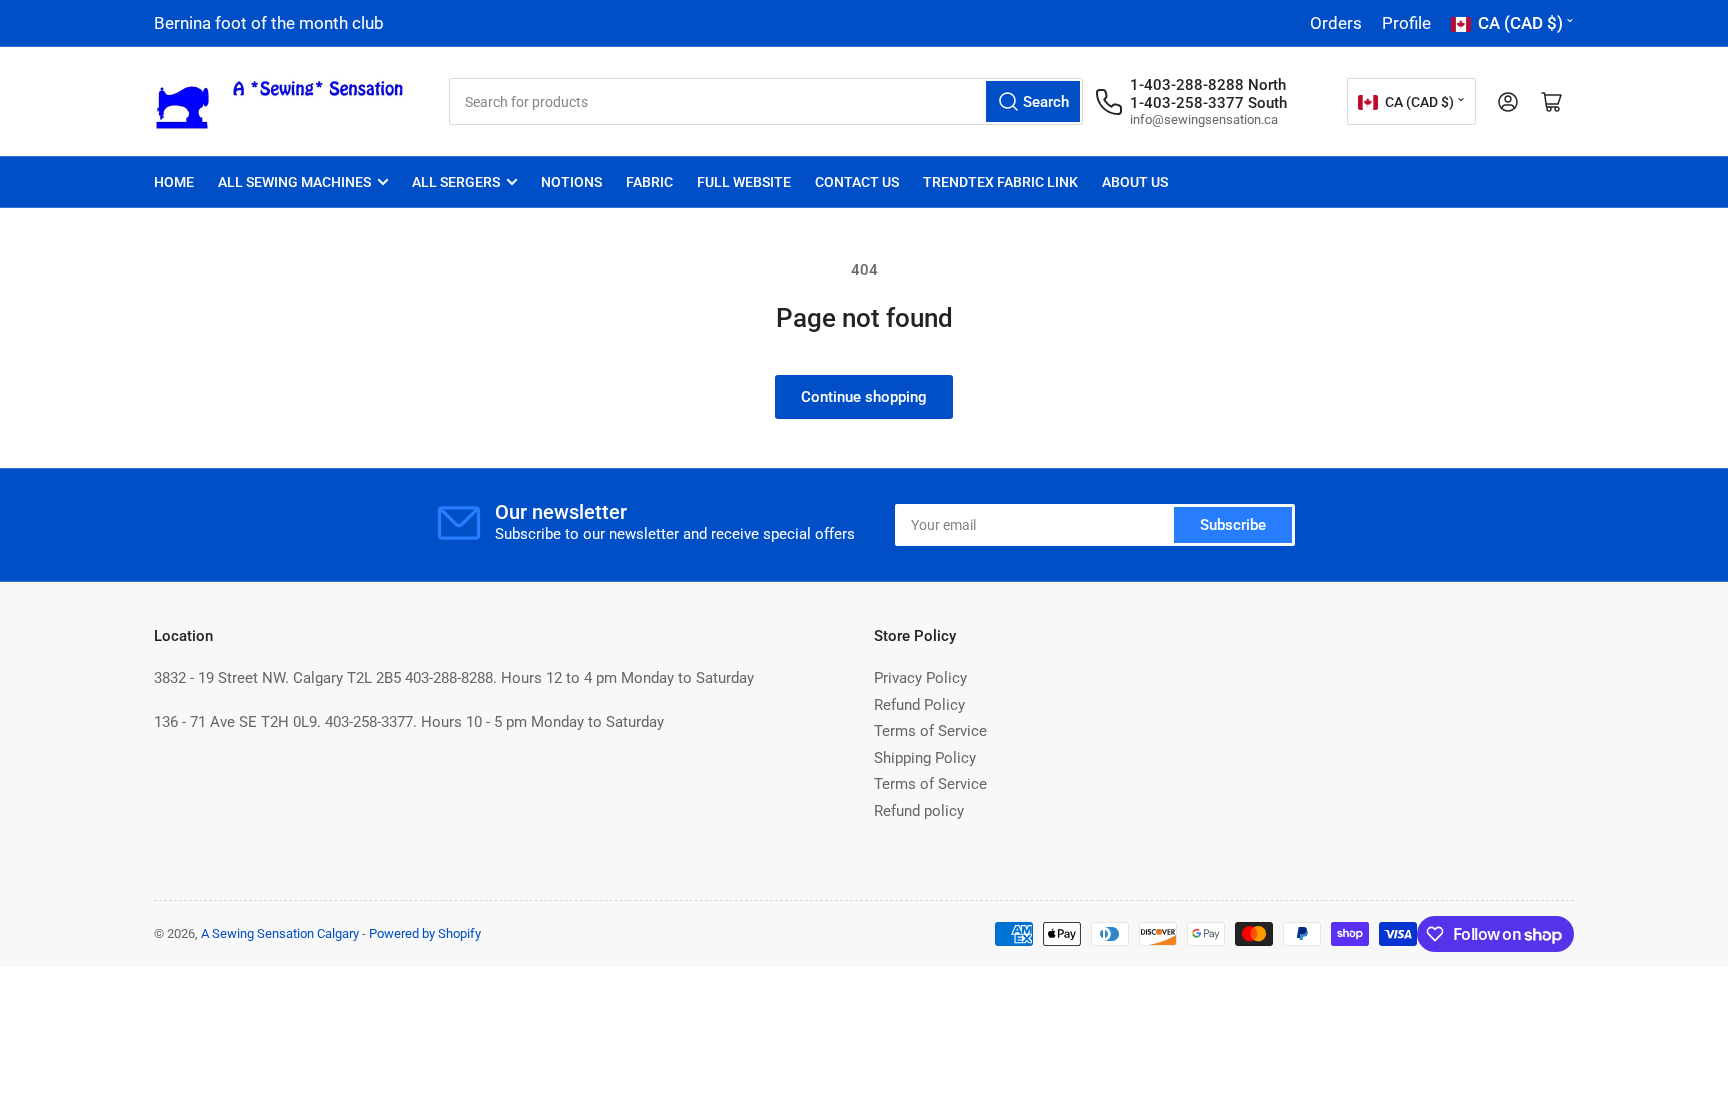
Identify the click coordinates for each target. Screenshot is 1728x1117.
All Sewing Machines (294, 182)
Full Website (744, 182)
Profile (1406, 23)
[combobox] (766, 101)
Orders (1336, 23)
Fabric (649, 182)
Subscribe (1233, 525)
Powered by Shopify (425, 933)
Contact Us (857, 182)
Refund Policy (919, 705)
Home (174, 182)
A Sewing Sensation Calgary (280, 933)
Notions (571, 182)
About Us (1135, 182)
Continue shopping (864, 397)
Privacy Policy (920, 678)
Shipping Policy (925, 758)
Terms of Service (930, 731)
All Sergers (456, 182)
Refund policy (919, 811)
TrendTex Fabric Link (1000, 182)
